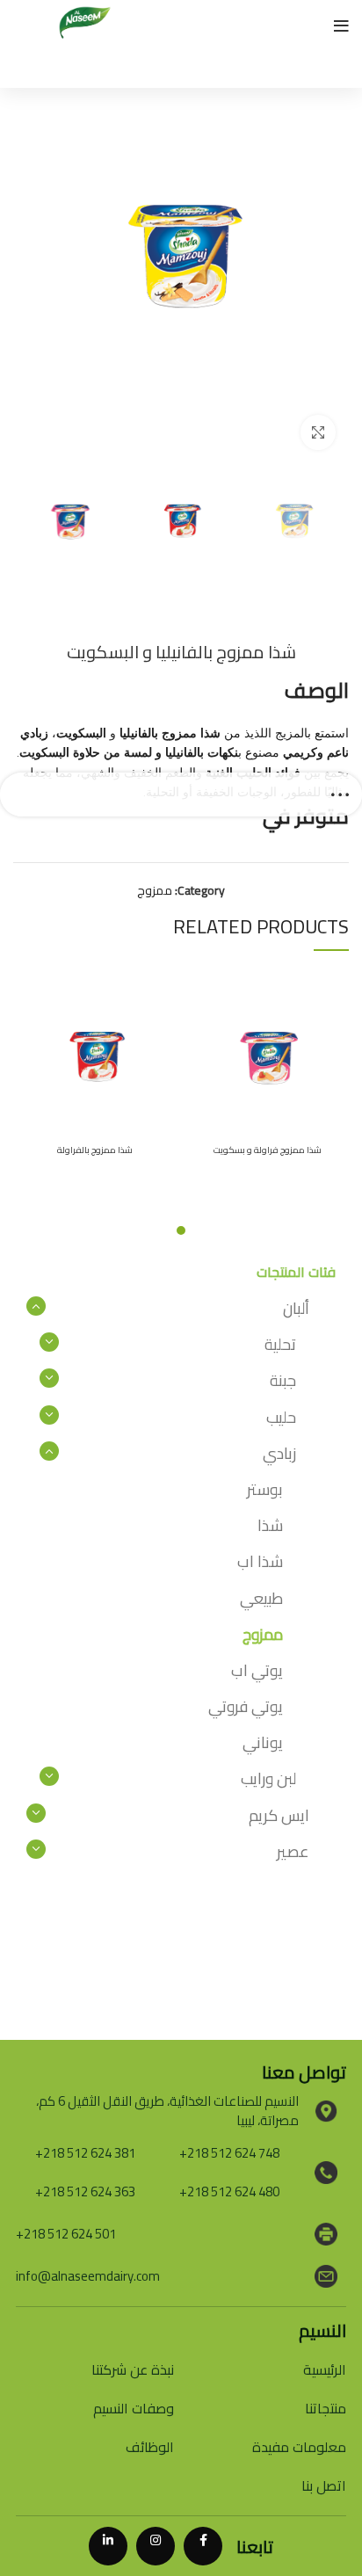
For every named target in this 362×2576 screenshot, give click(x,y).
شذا (270, 1525)
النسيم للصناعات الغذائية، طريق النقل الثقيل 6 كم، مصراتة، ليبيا (167, 2111)
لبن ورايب (268, 1778)
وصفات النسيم (134, 2408)
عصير (293, 1851)
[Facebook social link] (203, 2546)
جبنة (283, 1380)
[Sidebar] (340, 795)
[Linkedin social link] (108, 2546)
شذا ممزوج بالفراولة (95, 1150)
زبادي (279, 1453)
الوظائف (150, 2447)
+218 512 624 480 (229, 2191)
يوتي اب (257, 1670)
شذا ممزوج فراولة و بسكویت (268, 1150)
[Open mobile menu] (341, 26)
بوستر (265, 1489)
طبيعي (261, 1598)
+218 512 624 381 (85, 2153)
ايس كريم (279, 1815)
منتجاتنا (326, 2408)
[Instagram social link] (156, 2546)
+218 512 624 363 (85, 2191)
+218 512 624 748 (229, 2153)
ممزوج (155, 890)
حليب (281, 1417)
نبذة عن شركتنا (133, 2369)
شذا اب (260, 1561)
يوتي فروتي (246, 1706)
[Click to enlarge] (318, 432)
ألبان (296, 1308)
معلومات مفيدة (299, 2447)
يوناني (263, 1742)
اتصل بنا (324, 2485)
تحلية (280, 1344)
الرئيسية (325, 2369)
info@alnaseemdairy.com (88, 2276)
